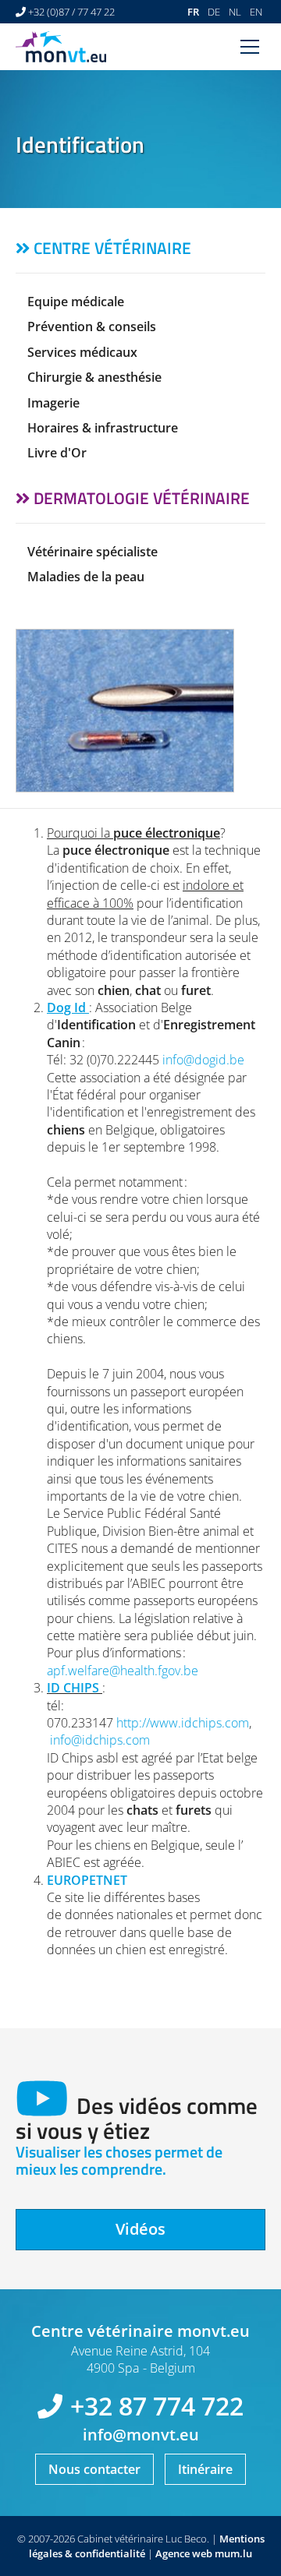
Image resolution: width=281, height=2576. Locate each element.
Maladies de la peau (86, 577)
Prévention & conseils (92, 326)
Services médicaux (82, 352)
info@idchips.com (100, 1740)
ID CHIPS (73, 1688)
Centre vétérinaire (112, 248)
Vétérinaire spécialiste (92, 552)
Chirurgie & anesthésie (94, 377)
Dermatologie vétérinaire (142, 498)
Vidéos (140, 2229)
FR (193, 12)
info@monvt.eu (141, 2435)
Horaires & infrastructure (103, 428)
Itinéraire (205, 2469)
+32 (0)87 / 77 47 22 (71, 12)
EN (256, 12)
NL (235, 12)
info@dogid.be (203, 1060)
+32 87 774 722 (157, 2406)
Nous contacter (94, 2469)
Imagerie (53, 403)
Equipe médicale (76, 302)
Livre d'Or (57, 453)
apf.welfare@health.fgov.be (123, 1671)
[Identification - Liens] (140, 711)
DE (214, 12)
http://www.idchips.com (183, 1723)
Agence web (184, 2553)
